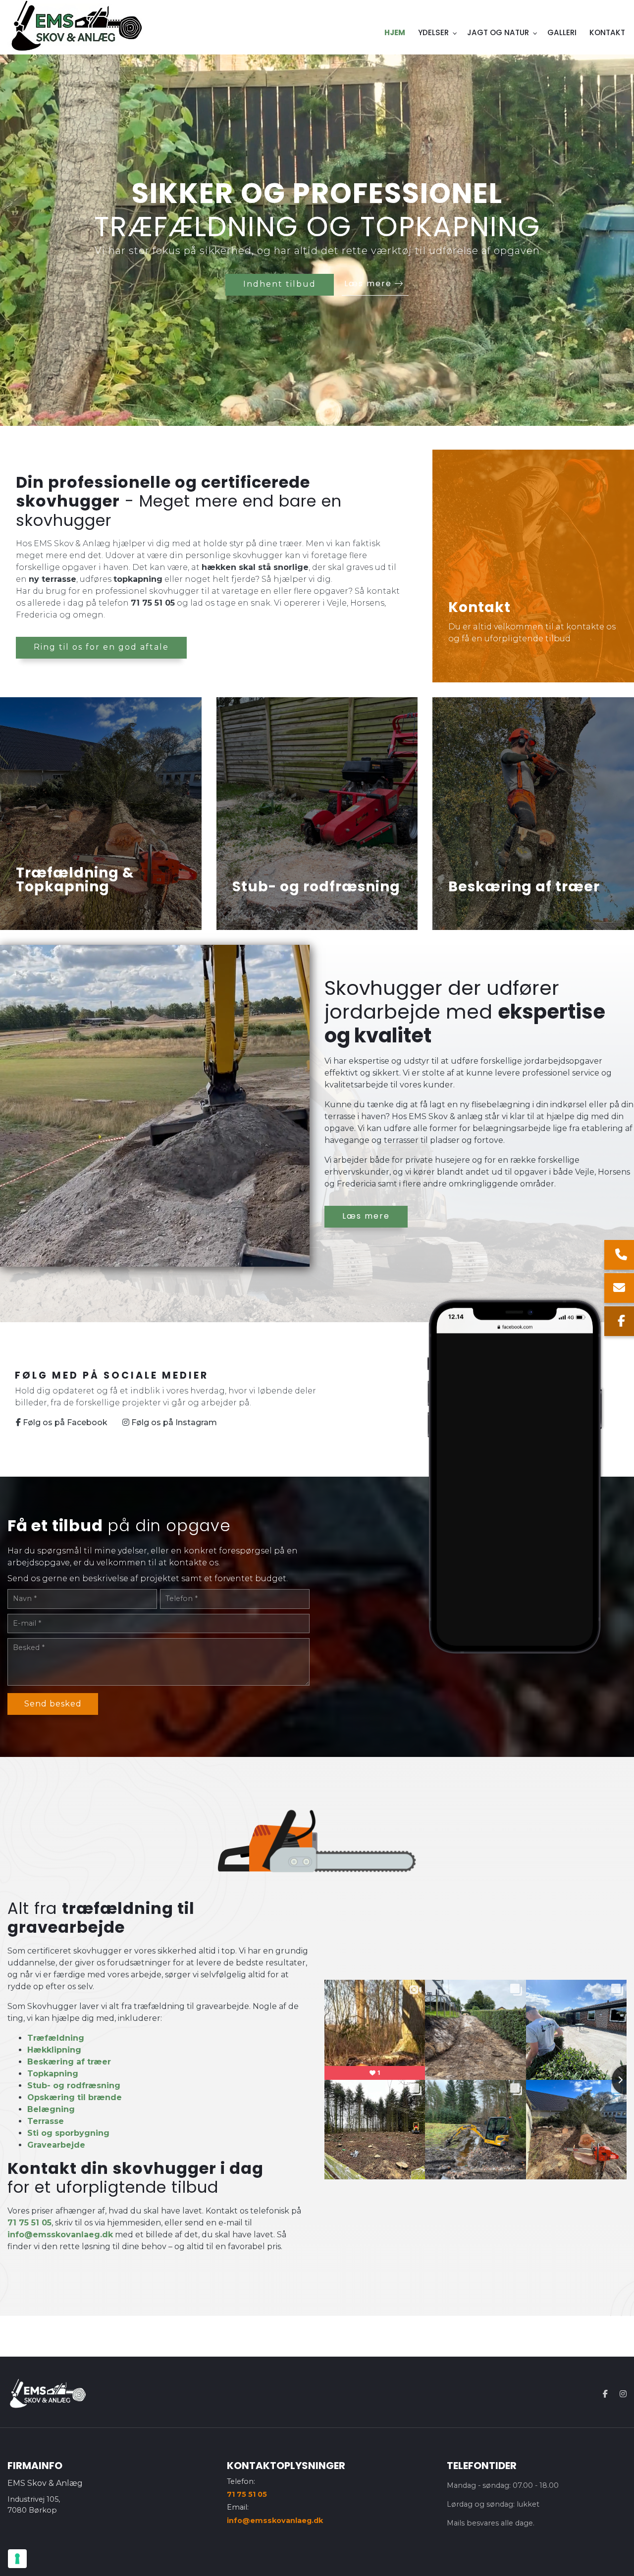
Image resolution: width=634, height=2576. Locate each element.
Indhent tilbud (280, 284)
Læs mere (370, 283)
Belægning (51, 2109)
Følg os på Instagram (173, 1422)
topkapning (138, 579)
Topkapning (53, 2074)
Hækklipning (54, 2050)
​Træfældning (56, 2038)
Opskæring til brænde (75, 2097)
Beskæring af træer (69, 2062)
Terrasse (46, 2121)
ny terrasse (53, 579)
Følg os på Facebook (64, 1422)
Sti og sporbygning (68, 2133)
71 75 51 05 (153, 603)
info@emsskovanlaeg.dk (60, 2235)
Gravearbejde (56, 2145)
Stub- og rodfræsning (74, 2086)
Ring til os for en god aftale (101, 647)
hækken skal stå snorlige (255, 567)
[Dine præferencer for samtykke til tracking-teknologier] (17, 2559)
